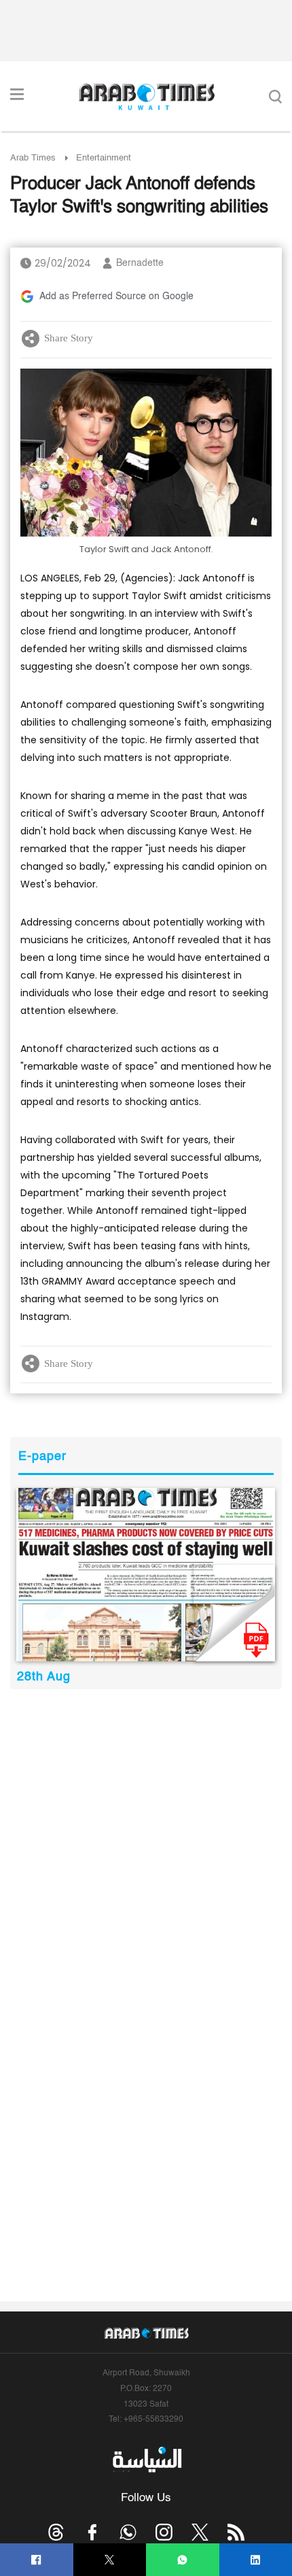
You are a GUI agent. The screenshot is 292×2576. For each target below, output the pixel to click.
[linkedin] (256, 2560)
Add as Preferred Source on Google (116, 296)
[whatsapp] (182, 2560)
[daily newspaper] (146, 1575)
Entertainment (104, 158)
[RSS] (236, 2532)
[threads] (56, 2532)
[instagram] (164, 2532)
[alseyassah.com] (146, 2459)
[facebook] (36, 2560)
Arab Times (33, 158)
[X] (110, 2560)
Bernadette (140, 263)
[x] (200, 2532)
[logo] (146, 97)
